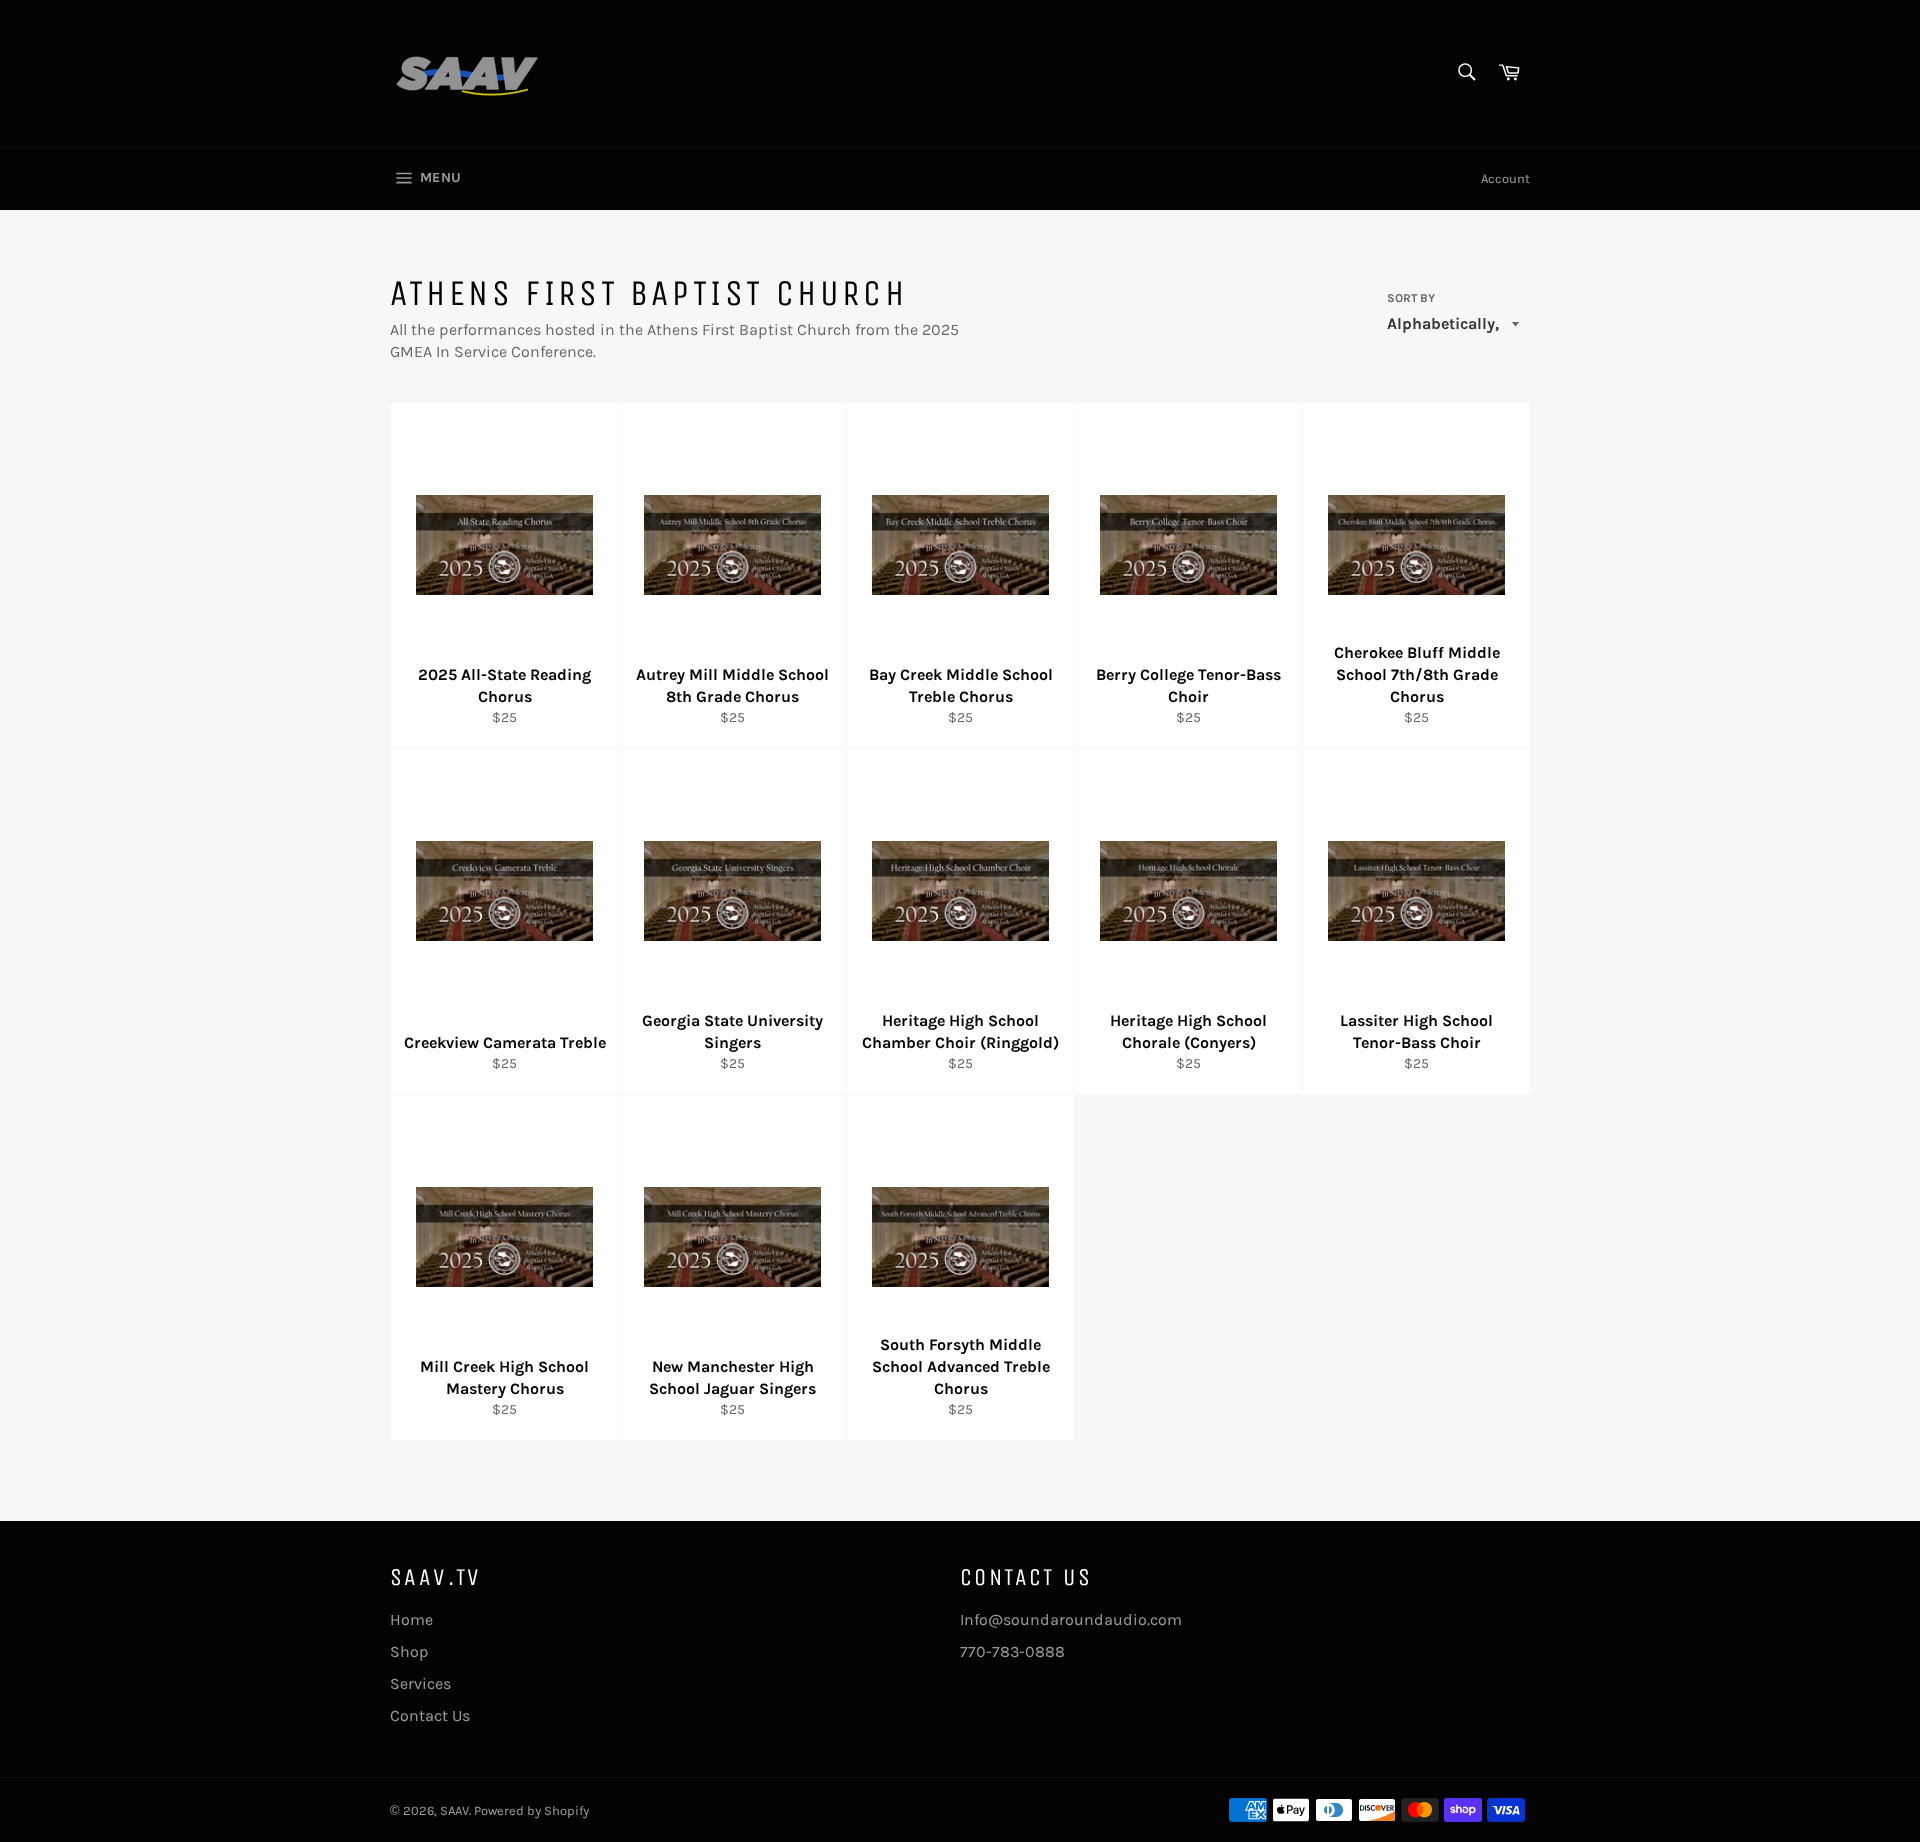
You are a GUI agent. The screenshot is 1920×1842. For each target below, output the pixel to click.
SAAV (454, 1810)
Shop (409, 1651)
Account (1505, 178)
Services (420, 1683)
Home (411, 1619)
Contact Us (430, 1715)
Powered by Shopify (531, 1810)
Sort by (1411, 298)
